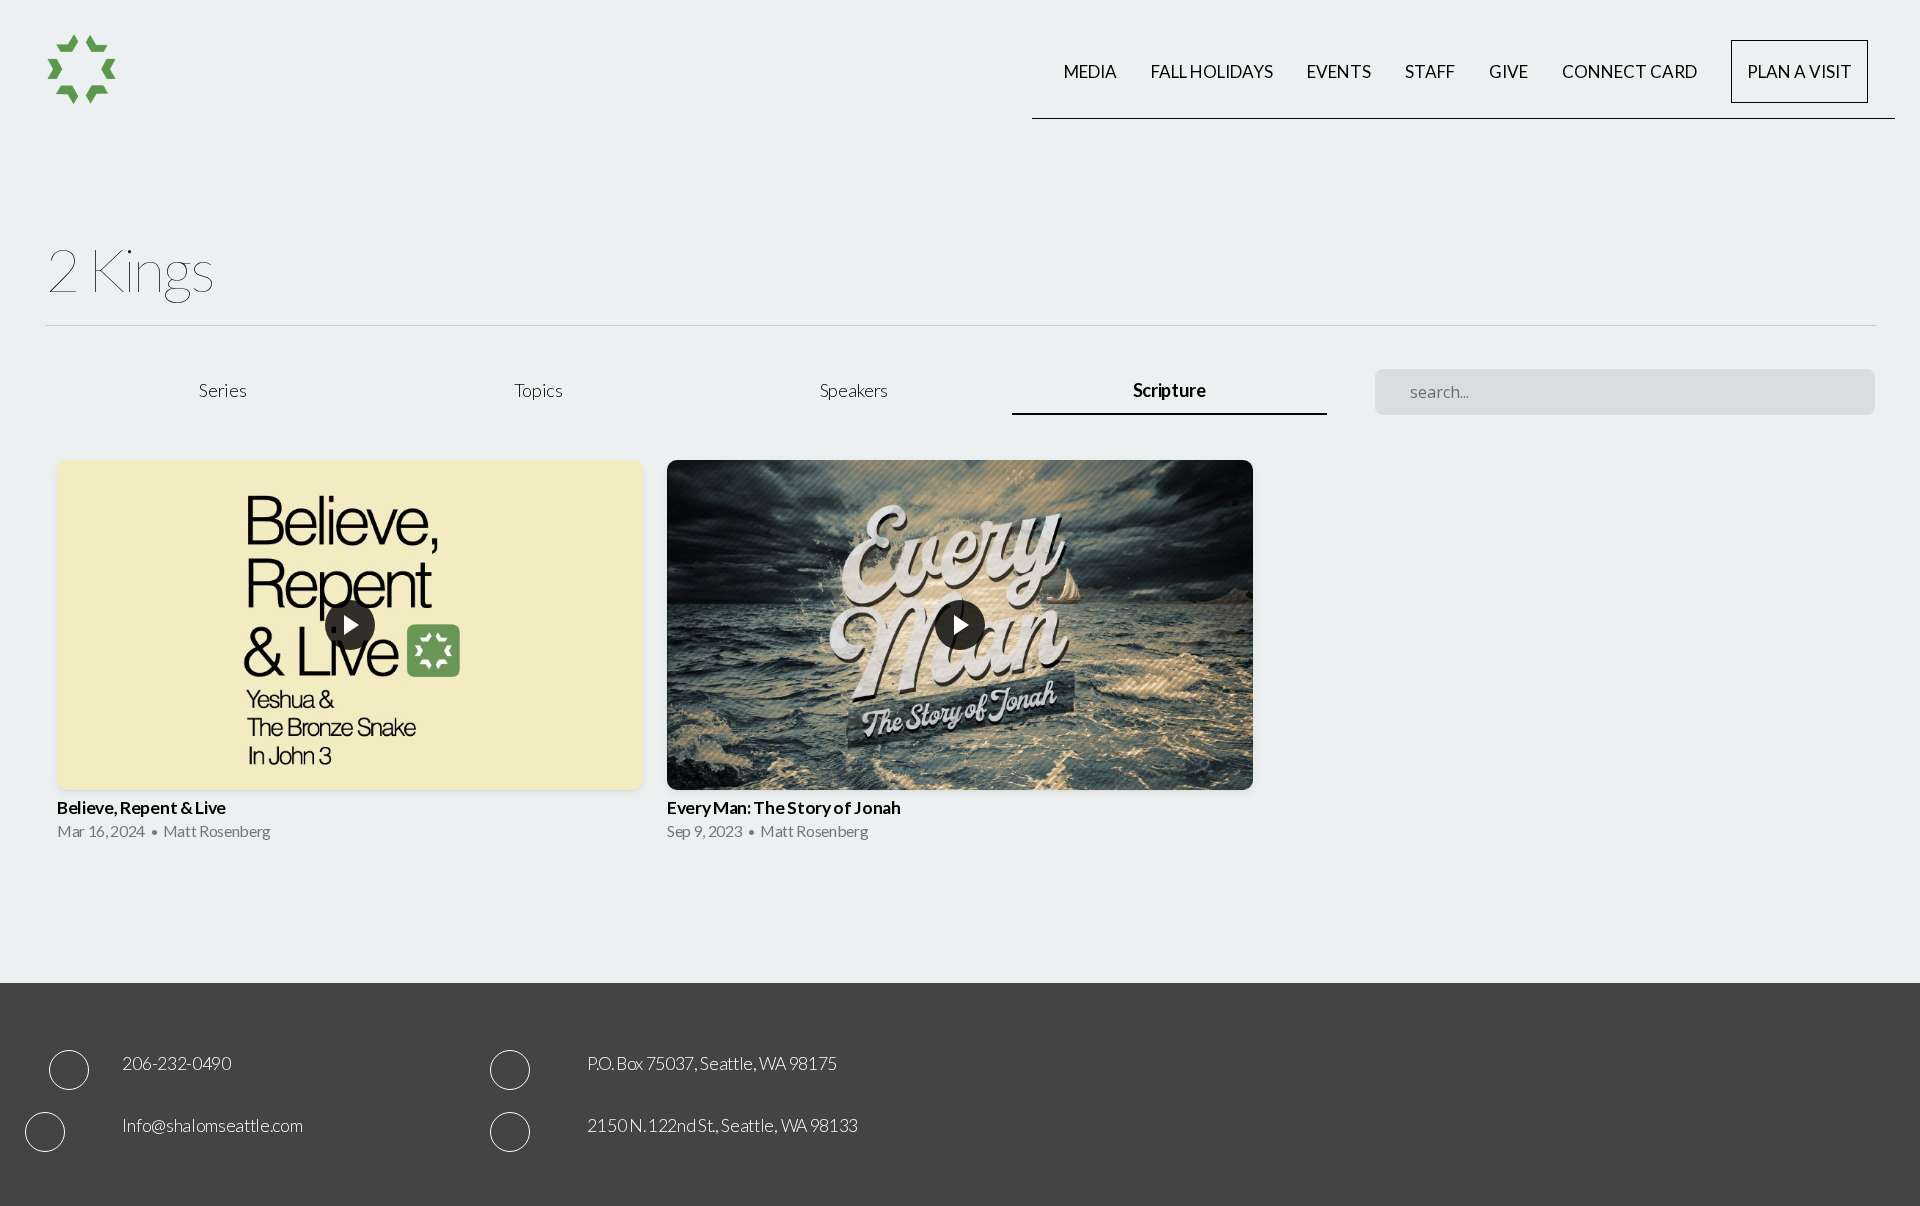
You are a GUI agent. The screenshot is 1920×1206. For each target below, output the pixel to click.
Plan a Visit (1799, 71)
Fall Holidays (1212, 71)
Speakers (854, 390)
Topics (538, 390)
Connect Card (1629, 71)
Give (1508, 71)
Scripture (1169, 390)
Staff (1430, 71)
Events (1339, 71)
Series (222, 390)
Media (1090, 71)
